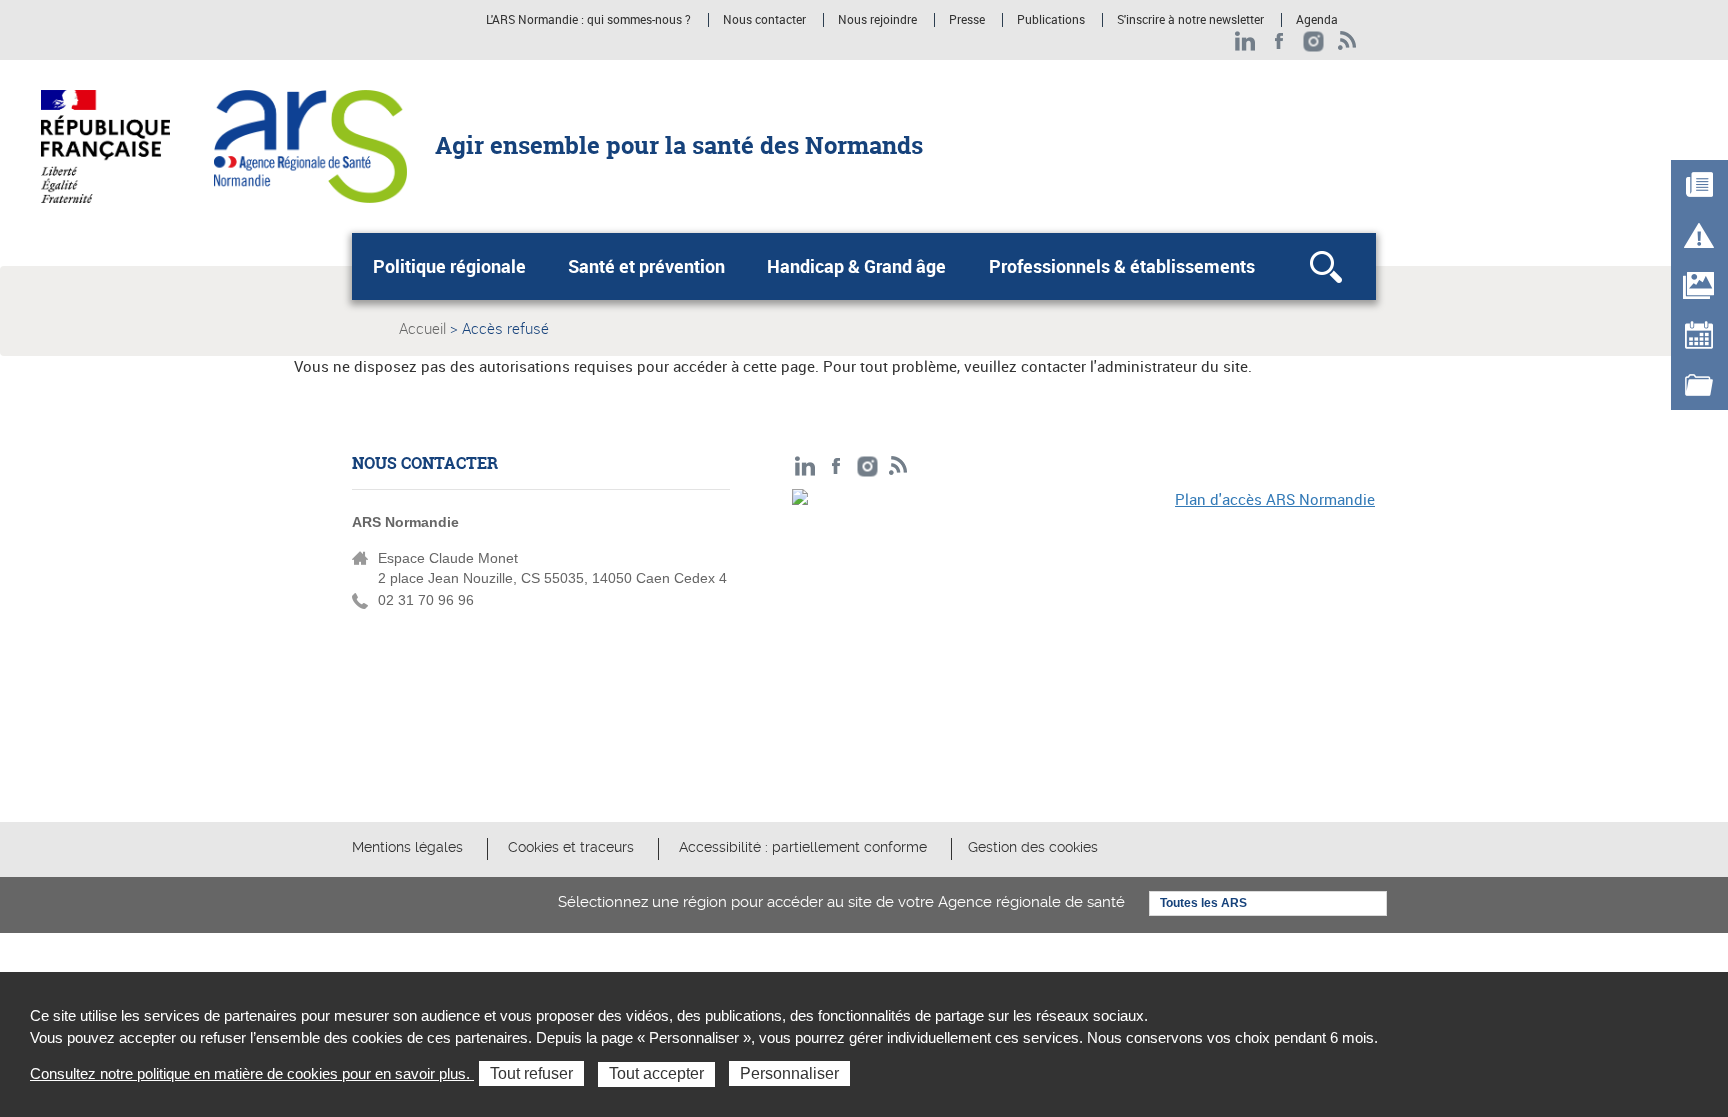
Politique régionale (449, 266)
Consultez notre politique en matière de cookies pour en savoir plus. (252, 1073)
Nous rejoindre (877, 20)
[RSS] (1347, 41)
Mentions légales (407, 847)
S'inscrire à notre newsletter (1190, 20)
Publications (1051, 20)
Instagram (1313, 41)
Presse (967, 20)
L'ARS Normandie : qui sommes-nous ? (588, 20)
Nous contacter (764, 20)
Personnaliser (789, 1073)
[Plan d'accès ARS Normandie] (1084, 627)
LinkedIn (1245, 41)
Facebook (1279, 41)
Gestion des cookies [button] (1033, 847)
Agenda (1317, 20)
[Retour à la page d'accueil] (310, 145)
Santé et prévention (646, 266)
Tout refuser (531, 1073)
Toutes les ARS (1203, 903)
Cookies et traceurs (571, 847)
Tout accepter (656, 1073)
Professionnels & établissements (1122, 266)
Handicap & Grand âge (856, 266)
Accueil (422, 328)
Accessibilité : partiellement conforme (803, 847)
